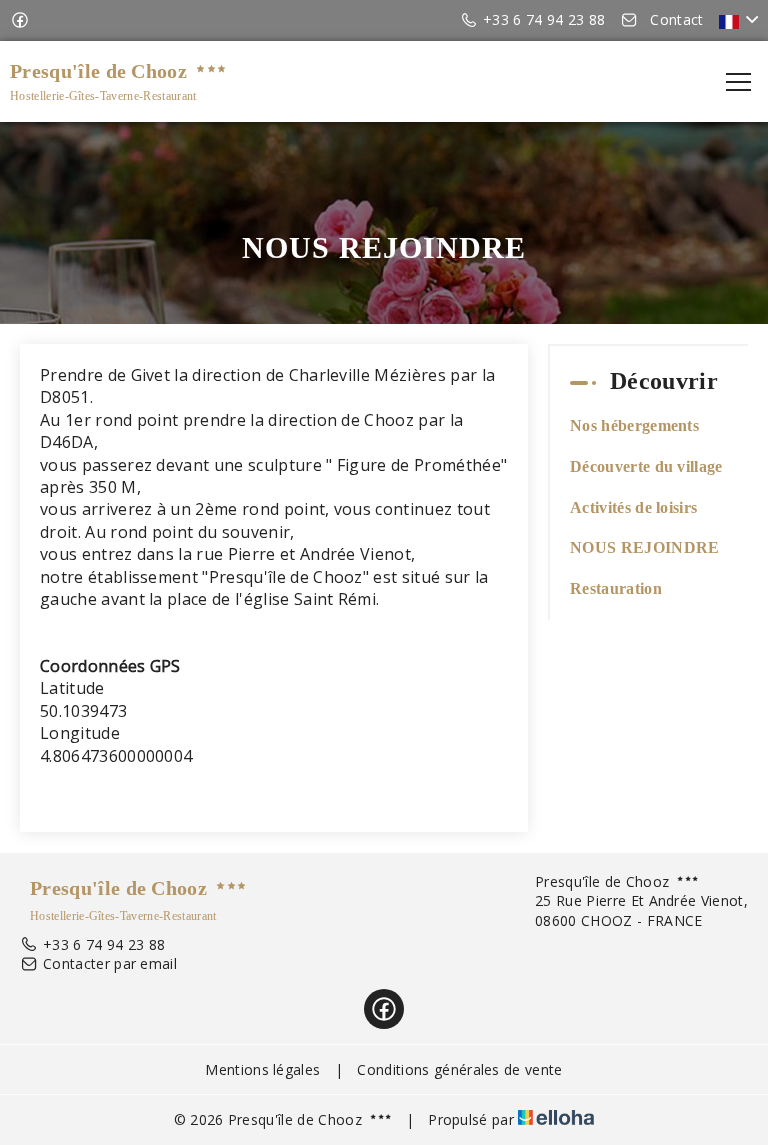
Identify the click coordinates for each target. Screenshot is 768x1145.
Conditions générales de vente (459, 1069)
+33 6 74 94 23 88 (104, 944)
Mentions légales (262, 1069)
